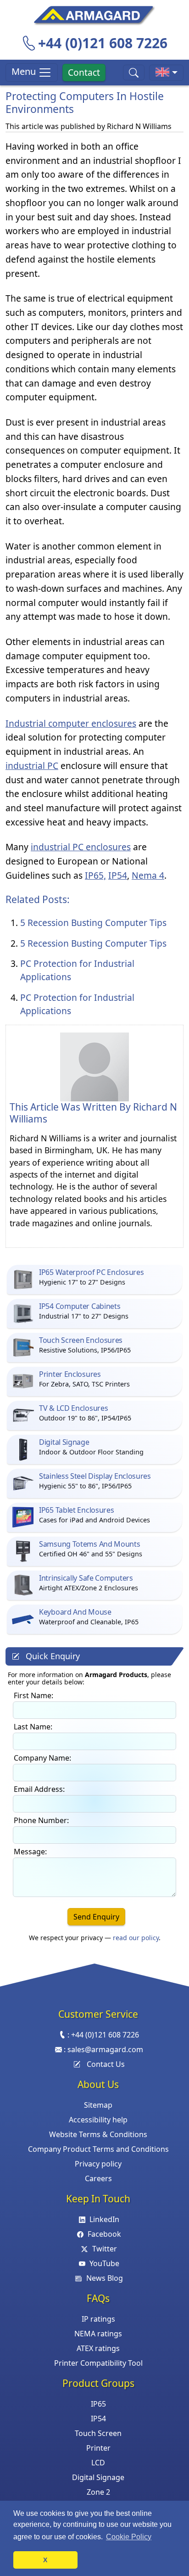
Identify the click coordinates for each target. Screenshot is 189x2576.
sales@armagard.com (105, 2049)
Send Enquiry (96, 1917)
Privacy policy (98, 2164)
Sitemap (98, 2105)
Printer (98, 2448)
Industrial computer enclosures (71, 723)
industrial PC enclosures (81, 847)
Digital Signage (98, 2477)
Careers (98, 2178)
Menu (25, 71)
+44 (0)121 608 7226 (103, 43)
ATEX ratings (98, 2348)
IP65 (98, 2404)
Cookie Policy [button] (129, 2537)
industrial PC (32, 766)
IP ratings (98, 2319)
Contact (84, 72)
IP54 (118, 875)
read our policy (136, 1938)
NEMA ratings (98, 2334)
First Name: (33, 1695)
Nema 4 (148, 875)
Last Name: (33, 1727)
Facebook (104, 2234)
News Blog (104, 2278)
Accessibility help (98, 2120)
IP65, (95, 875)
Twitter (104, 2249)
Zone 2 (98, 2492)
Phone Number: (41, 1820)
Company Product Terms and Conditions (98, 2149)
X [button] (45, 2560)
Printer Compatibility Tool (98, 2363)
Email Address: (39, 1789)
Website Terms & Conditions (98, 2134)
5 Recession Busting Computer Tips (93, 923)
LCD (98, 2463)
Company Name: (42, 1758)
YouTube (104, 2263)
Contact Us (106, 2064)
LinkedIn (104, 2219)
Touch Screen (98, 2433)
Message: (30, 1852)
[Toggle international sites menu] (166, 73)
